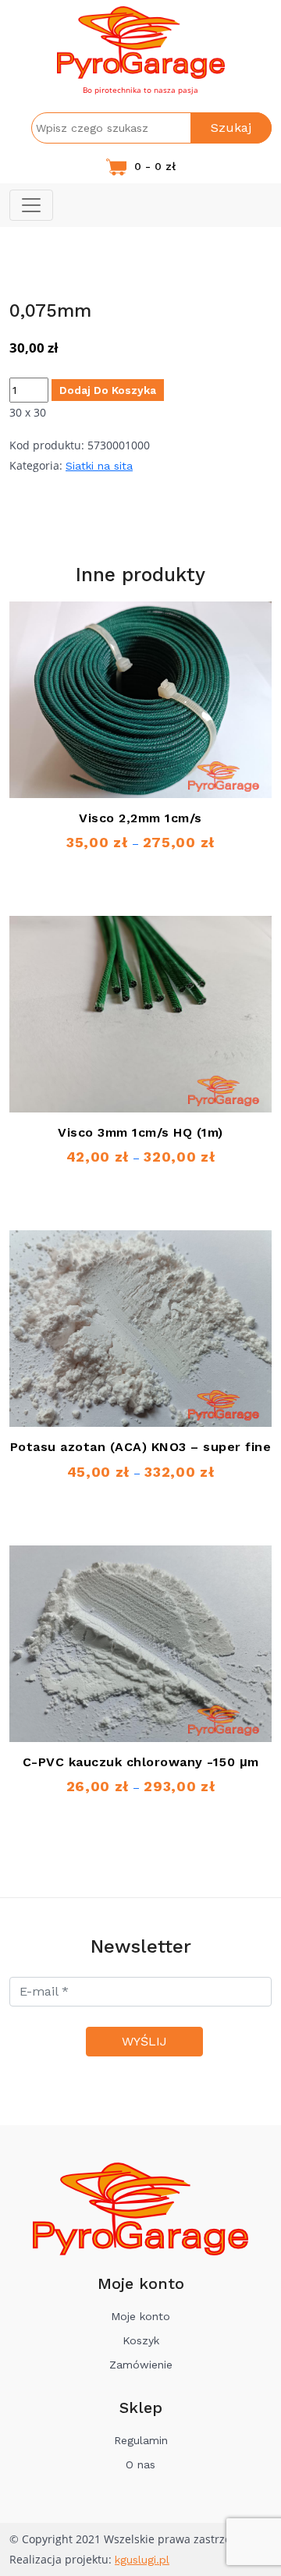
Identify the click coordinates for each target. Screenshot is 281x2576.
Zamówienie (141, 2365)
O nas (140, 2464)
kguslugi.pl (142, 2560)
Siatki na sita (99, 466)
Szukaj (231, 128)
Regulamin (141, 2440)
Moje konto (140, 2316)
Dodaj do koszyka (108, 390)
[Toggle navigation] (31, 205)
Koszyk (141, 2340)
